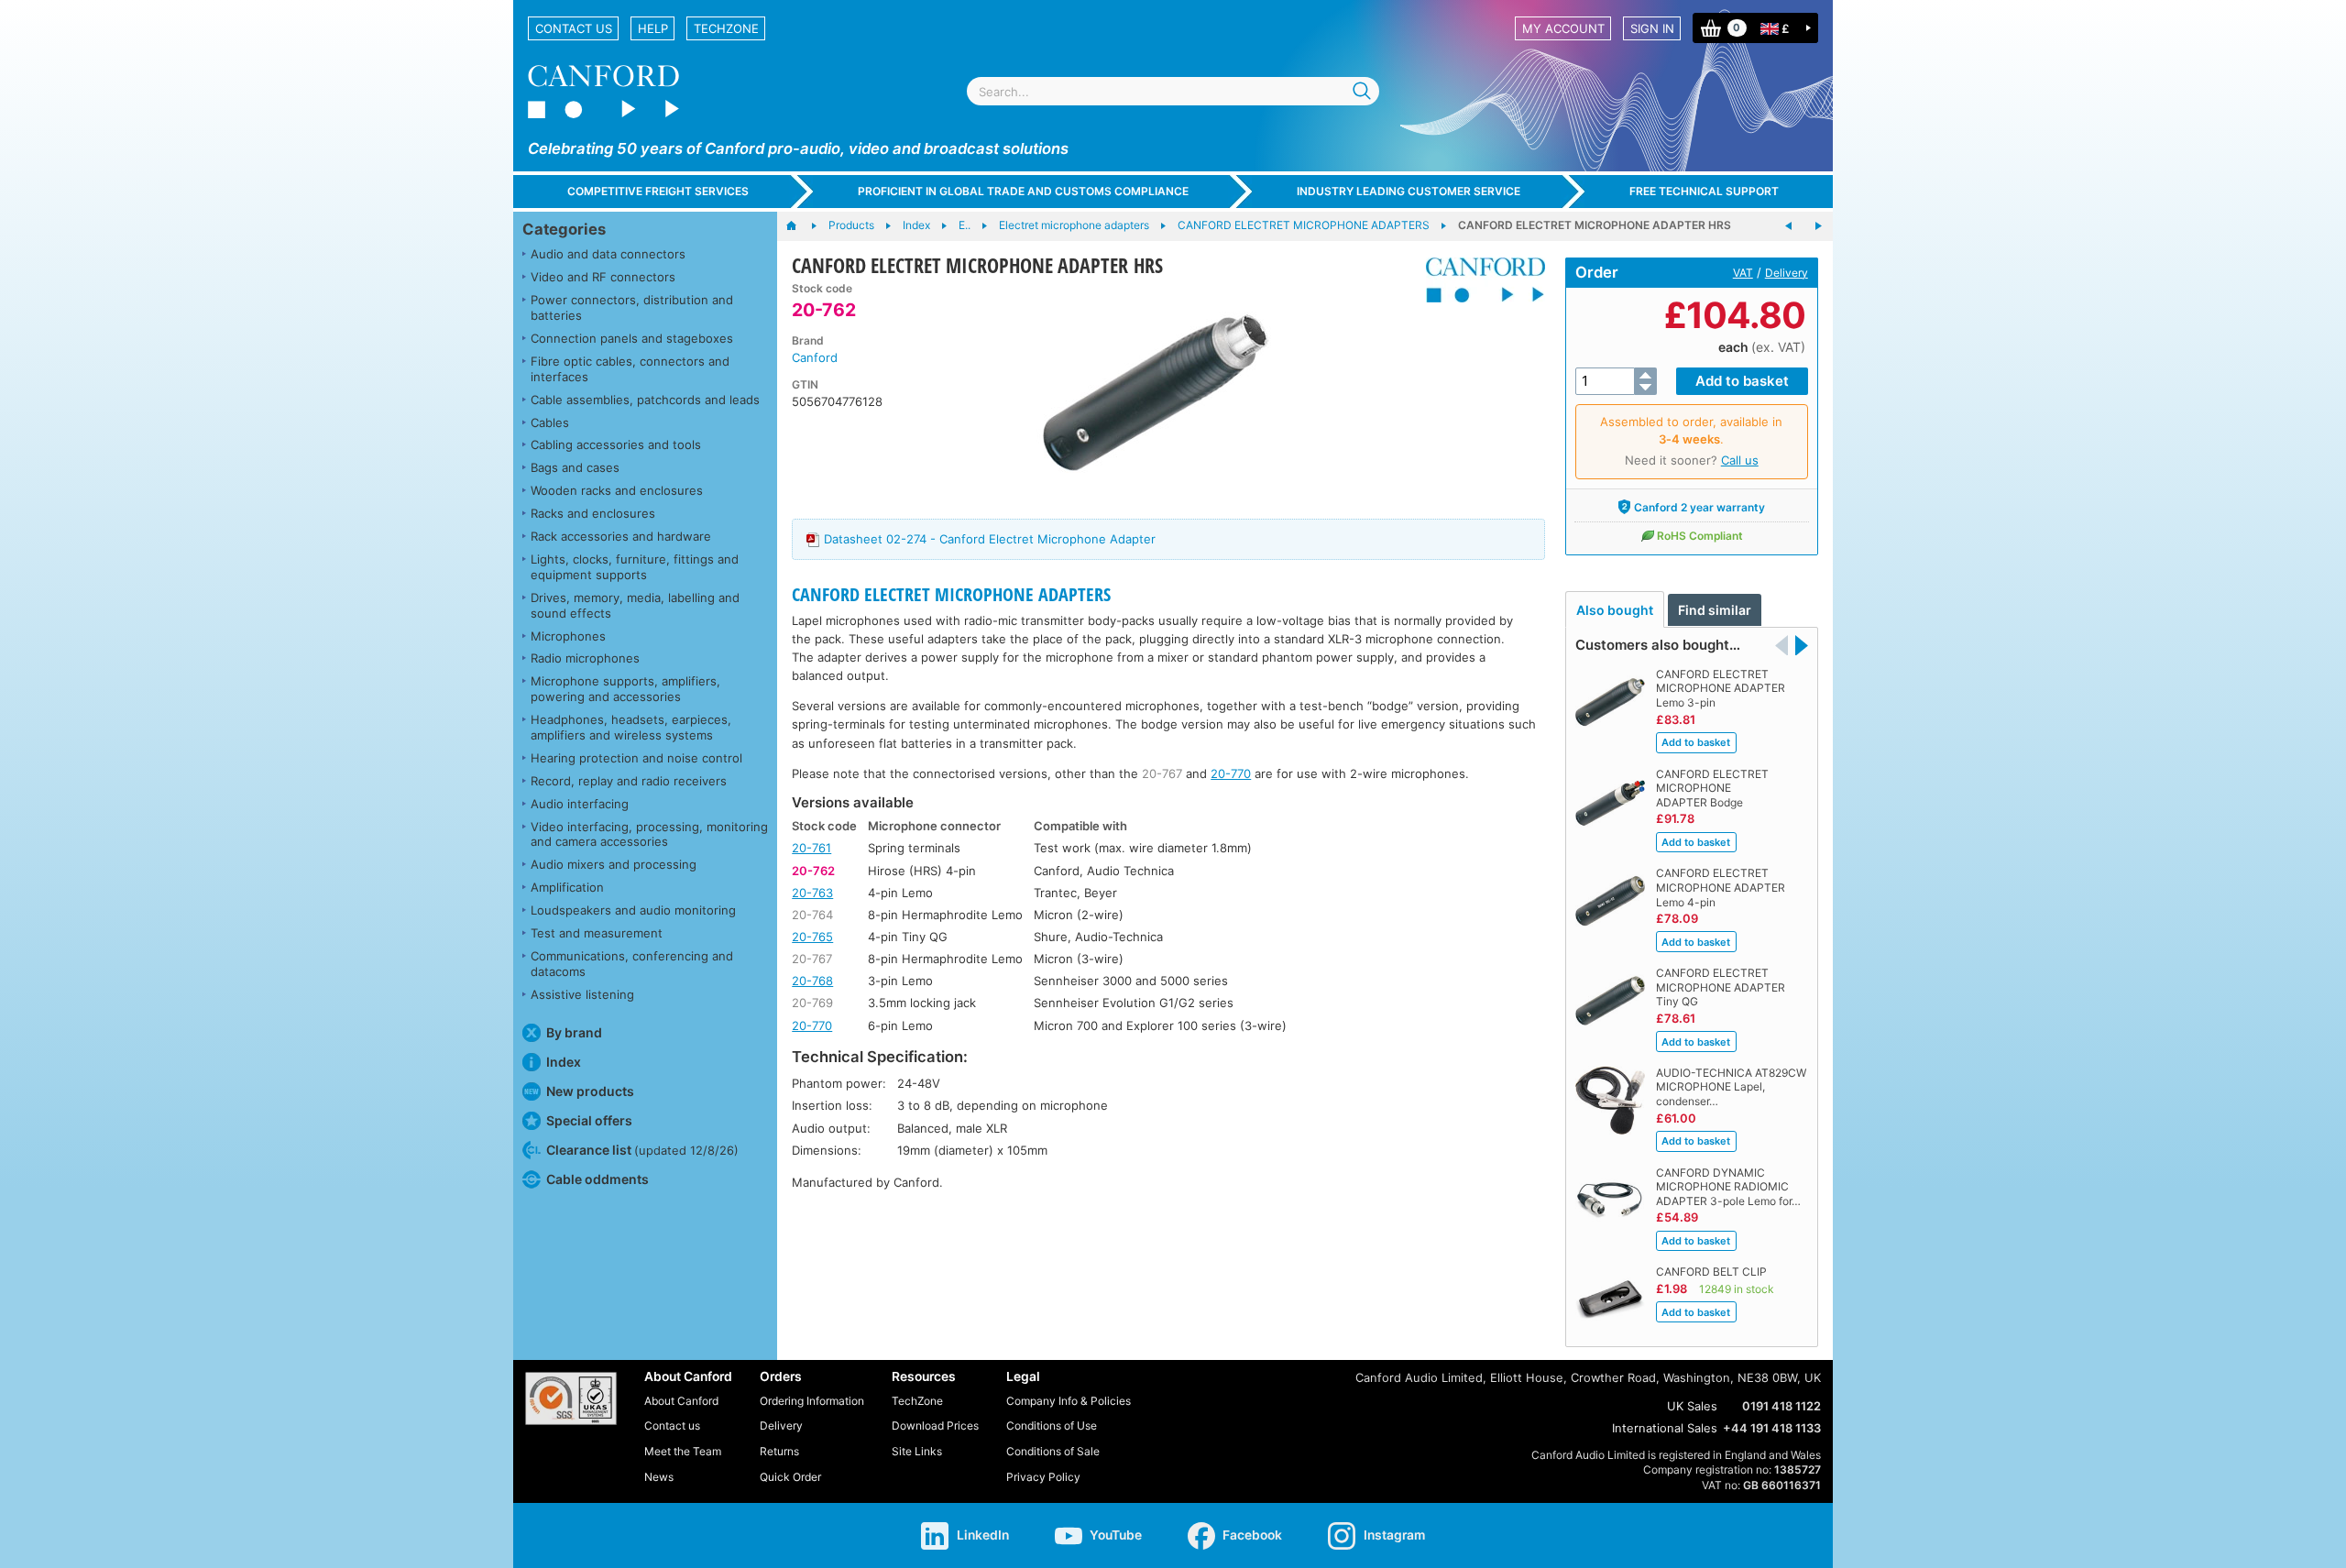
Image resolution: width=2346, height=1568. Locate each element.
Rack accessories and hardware (621, 536)
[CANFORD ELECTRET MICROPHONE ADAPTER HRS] (1157, 392)
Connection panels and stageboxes (632, 338)
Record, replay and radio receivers (629, 781)
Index (564, 1062)
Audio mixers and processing (614, 864)
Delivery (1787, 273)
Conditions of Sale (1053, 1451)
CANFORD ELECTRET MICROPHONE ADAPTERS (951, 594)
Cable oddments (597, 1179)
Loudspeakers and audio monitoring (633, 910)
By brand (574, 1032)
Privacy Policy (1043, 1477)
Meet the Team (683, 1451)
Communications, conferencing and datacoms (632, 964)
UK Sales (1692, 1406)
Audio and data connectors (608, 254)
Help (653, 28)
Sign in (1652, 28)
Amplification (567, 887)
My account (1563, 28)
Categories (564, 229)
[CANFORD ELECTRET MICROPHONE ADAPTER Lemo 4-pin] (1818, 226)
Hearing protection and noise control (636, 758)
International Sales (1665, 1428)
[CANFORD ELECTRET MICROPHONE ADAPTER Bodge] (1789, 226)
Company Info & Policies (1069, 1401)
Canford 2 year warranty (1699, 507)
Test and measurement (597, 933)
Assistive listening (582, 994)
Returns (779, 1451)
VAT (1743, 273)
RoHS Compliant (1700, 536)
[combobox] (1173, 91)
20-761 (811, 848)
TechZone (726, 28)
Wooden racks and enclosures (617, 490)
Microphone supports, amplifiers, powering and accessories (625, 689)
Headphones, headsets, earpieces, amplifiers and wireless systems (631, 727)
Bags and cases (575, 467)
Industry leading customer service (1409, 191)
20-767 (1162, 773)
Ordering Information (812, 1401)
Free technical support (1704, 191)
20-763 (812, 893)
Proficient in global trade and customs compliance (1023, 191)
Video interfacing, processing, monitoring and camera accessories (649, 834)
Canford (815, 357)
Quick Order (790, 1477)
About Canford (681, 1401)
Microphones (568, 636)
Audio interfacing (580, 804)
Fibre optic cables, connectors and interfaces (630, 369)
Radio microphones (585, 658)
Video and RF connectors (603, 277)
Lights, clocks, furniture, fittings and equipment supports (635, 567)
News (659, 1477)
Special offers (589, 1120)
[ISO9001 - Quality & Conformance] (571, 1398)
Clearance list (642, 1150)
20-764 (812, 915)
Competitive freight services (658, 191)
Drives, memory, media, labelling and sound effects (635, 605)
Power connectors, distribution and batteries (632, 307)
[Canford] (1479, 280)
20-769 (812, 1003)
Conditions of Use (1052, 1425)
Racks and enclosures (593, 513)
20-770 (1231, 773)
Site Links (917, 1451)
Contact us (574, 28)
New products (590, 1091)
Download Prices (935, 1425)
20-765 (812, 937)
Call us (1740, 460)
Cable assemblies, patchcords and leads (645, 400)
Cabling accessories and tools (616, 444)
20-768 (812, 981)
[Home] (800, 226)
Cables (550, 422)
